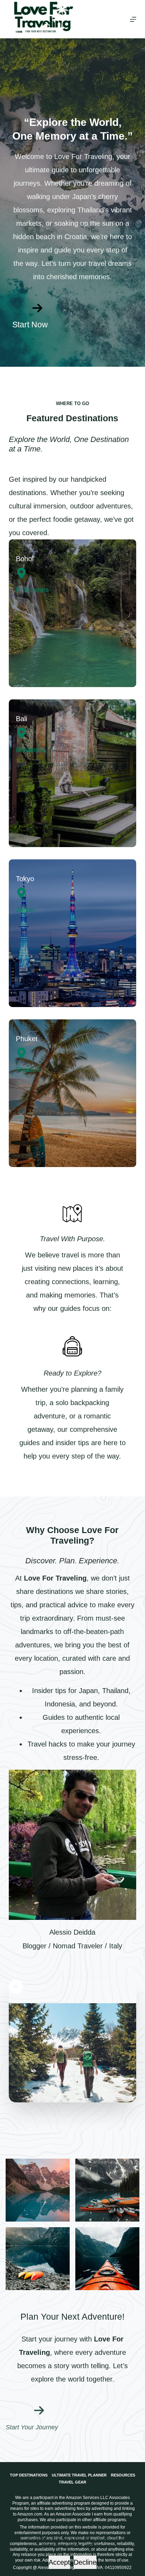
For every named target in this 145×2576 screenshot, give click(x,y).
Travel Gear (72, 2482)
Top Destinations (29, 2475)
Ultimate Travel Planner (79, 2475)
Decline (85, 2562)
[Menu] (133, 19)
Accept (59, 2562)
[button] (73, 2041)
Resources (123, 2475)
